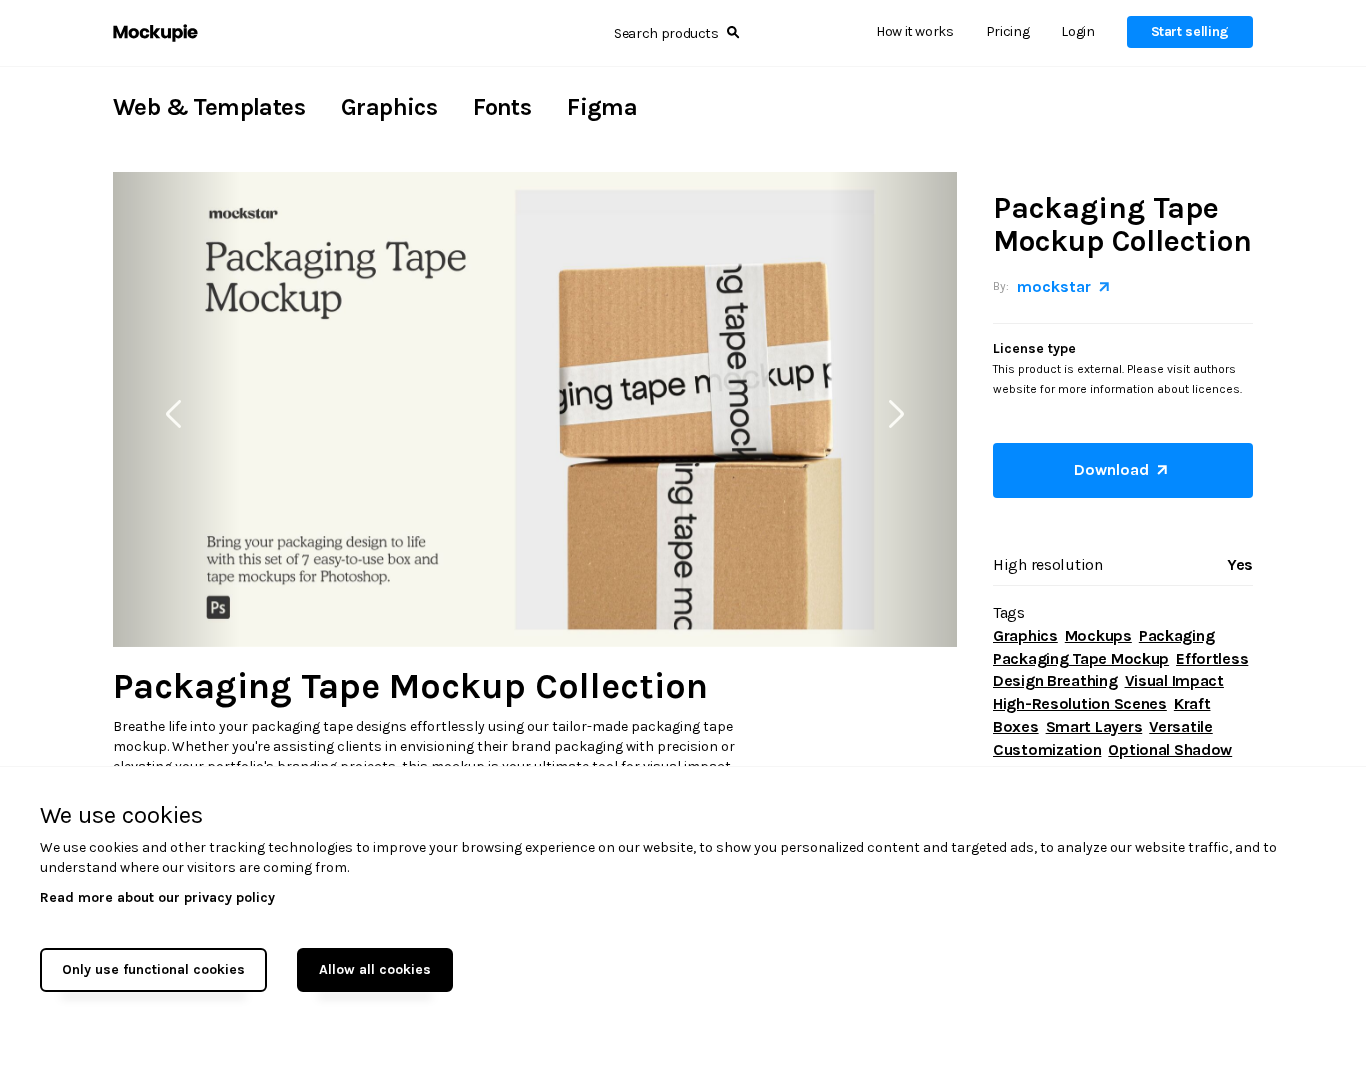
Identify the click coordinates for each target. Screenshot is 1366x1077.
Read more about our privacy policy (157, 897)
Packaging (1176, 635)
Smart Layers (1094, 726)
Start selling (1190, 31)
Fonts (502, 107)
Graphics (389, 107)
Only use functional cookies (153, 969)
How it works (915, 31)
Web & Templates (209, 107)
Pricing (1008, 31)
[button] (176, 409)
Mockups (1098, 635)
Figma (602, 107)
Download (1115, 469)
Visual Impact (1174, 680)
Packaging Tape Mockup (1081, 658)
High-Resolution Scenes (1080, 703)
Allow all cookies (375, 969)
